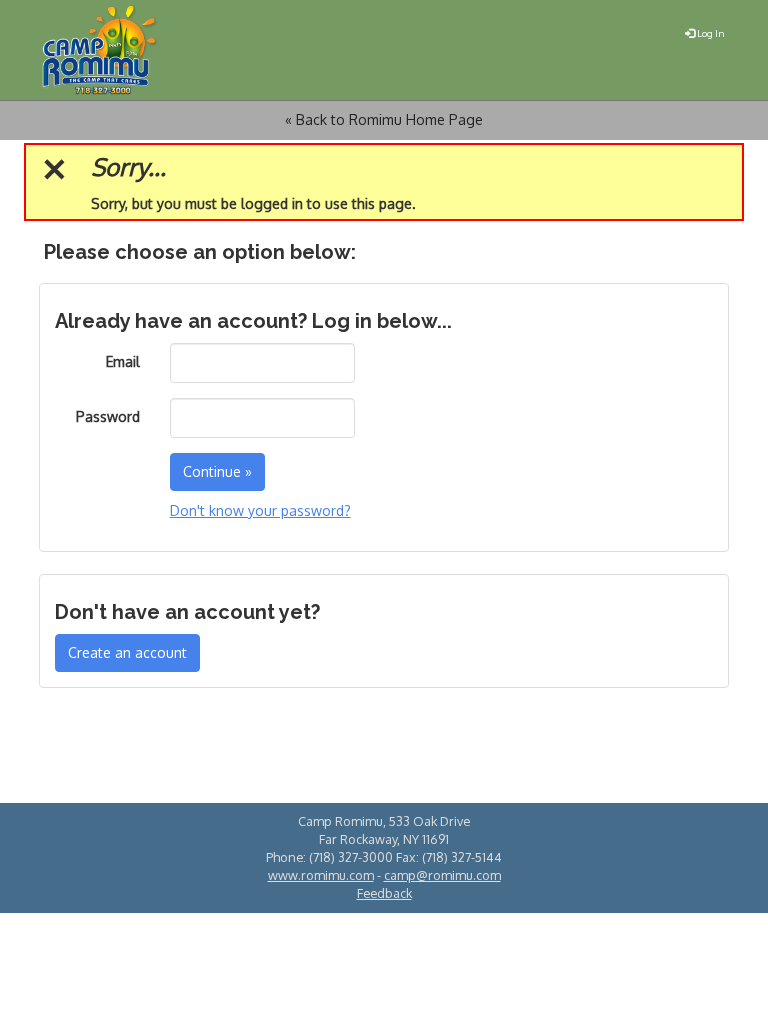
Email (123, 361)
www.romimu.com (321, 875)
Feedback (384, 893)
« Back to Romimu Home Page (384, 119)
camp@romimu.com (442, 875)
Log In (710, 33)
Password (108, 416)
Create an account (127, 652)
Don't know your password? (260, 510)
